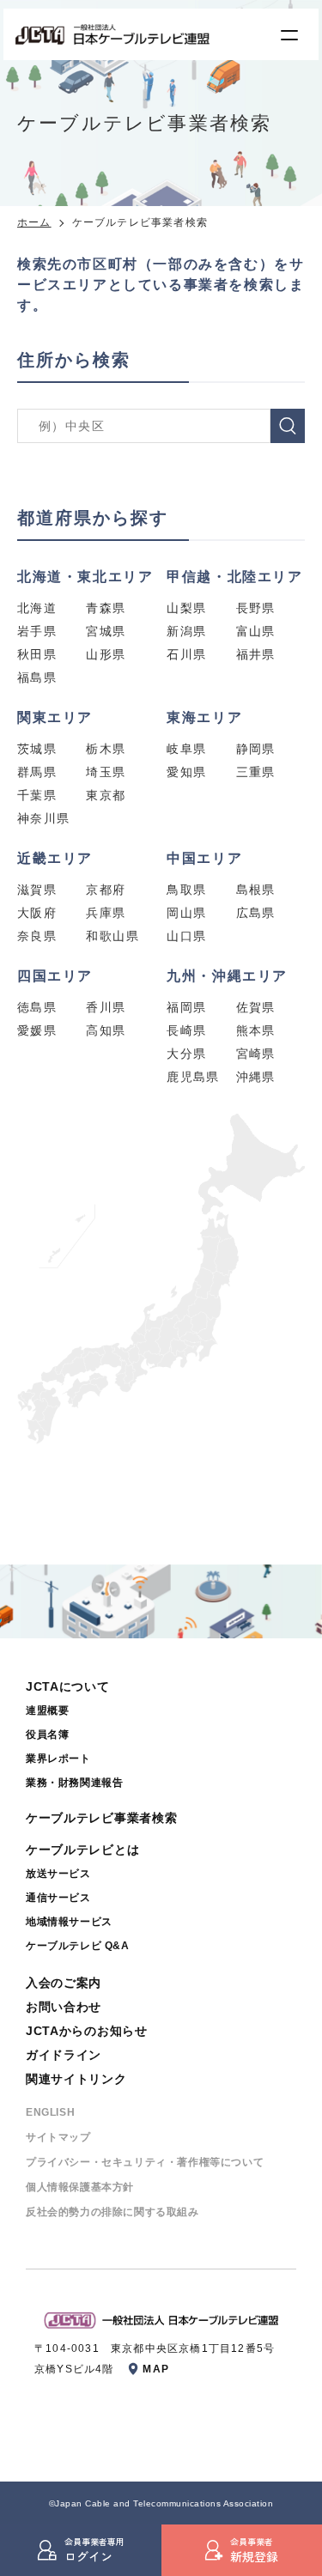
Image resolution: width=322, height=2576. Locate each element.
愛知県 (186, 772)
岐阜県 (186, 749)
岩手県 (37, 631)
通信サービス (58, 1898)
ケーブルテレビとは (82, 1850)
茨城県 (37, 749)
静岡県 (256, 749)
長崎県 (186, 1030)
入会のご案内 (64, 1983)
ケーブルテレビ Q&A (78, 1946)
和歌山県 (112, 936)
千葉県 (37, 795)
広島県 (256, 913)
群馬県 (37, 772)
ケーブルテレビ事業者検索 (101, 1818)
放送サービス (58, 1874)
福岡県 (186, 1007)
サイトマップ (58, 2137)
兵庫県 (106, 913)
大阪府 (37, 913)
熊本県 (256, 1030)
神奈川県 (44, 818)
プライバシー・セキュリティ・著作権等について (145, 2162)
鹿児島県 (193, 1077)
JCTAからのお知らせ (87, 2031)
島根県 (256, 890)
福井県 (256, 654)
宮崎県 (256, 1054)
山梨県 (186, 608)
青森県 (106, 608)
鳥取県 (186, 890)
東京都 (106, 795)
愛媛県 (37, 1030)
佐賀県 (256, 1007)
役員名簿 (47, 1735)
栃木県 (106, 749)
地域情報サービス (69, 1922)
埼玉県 (106, 772)
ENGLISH (50, 2112)
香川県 (106, 1007)
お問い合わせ (64, 2007)
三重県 (256, 772)
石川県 (186, 654)
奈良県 (37, 936)
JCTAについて (68, 1686)
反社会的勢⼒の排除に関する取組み (112, 2212)
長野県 (256, 608)
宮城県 (106, 631)
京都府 (106, 890)
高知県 (106, 1030)
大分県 (186, 1054)
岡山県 (186, 913)
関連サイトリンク (76, 2079)
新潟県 (186, 631)
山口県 (186, 936)
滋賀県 (37, 890)
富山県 (256, 631)
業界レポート (58, 1759)
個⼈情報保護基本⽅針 (80, 2187)
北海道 (37, 608)
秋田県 (37, 654)
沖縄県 (256, 1077)
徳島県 (37, 1007)
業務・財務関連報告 (74, 1783)
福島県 (37, 677)
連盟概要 (47, 1710)
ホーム (34, 222)
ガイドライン (64, 2055)
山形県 (106, 654)
